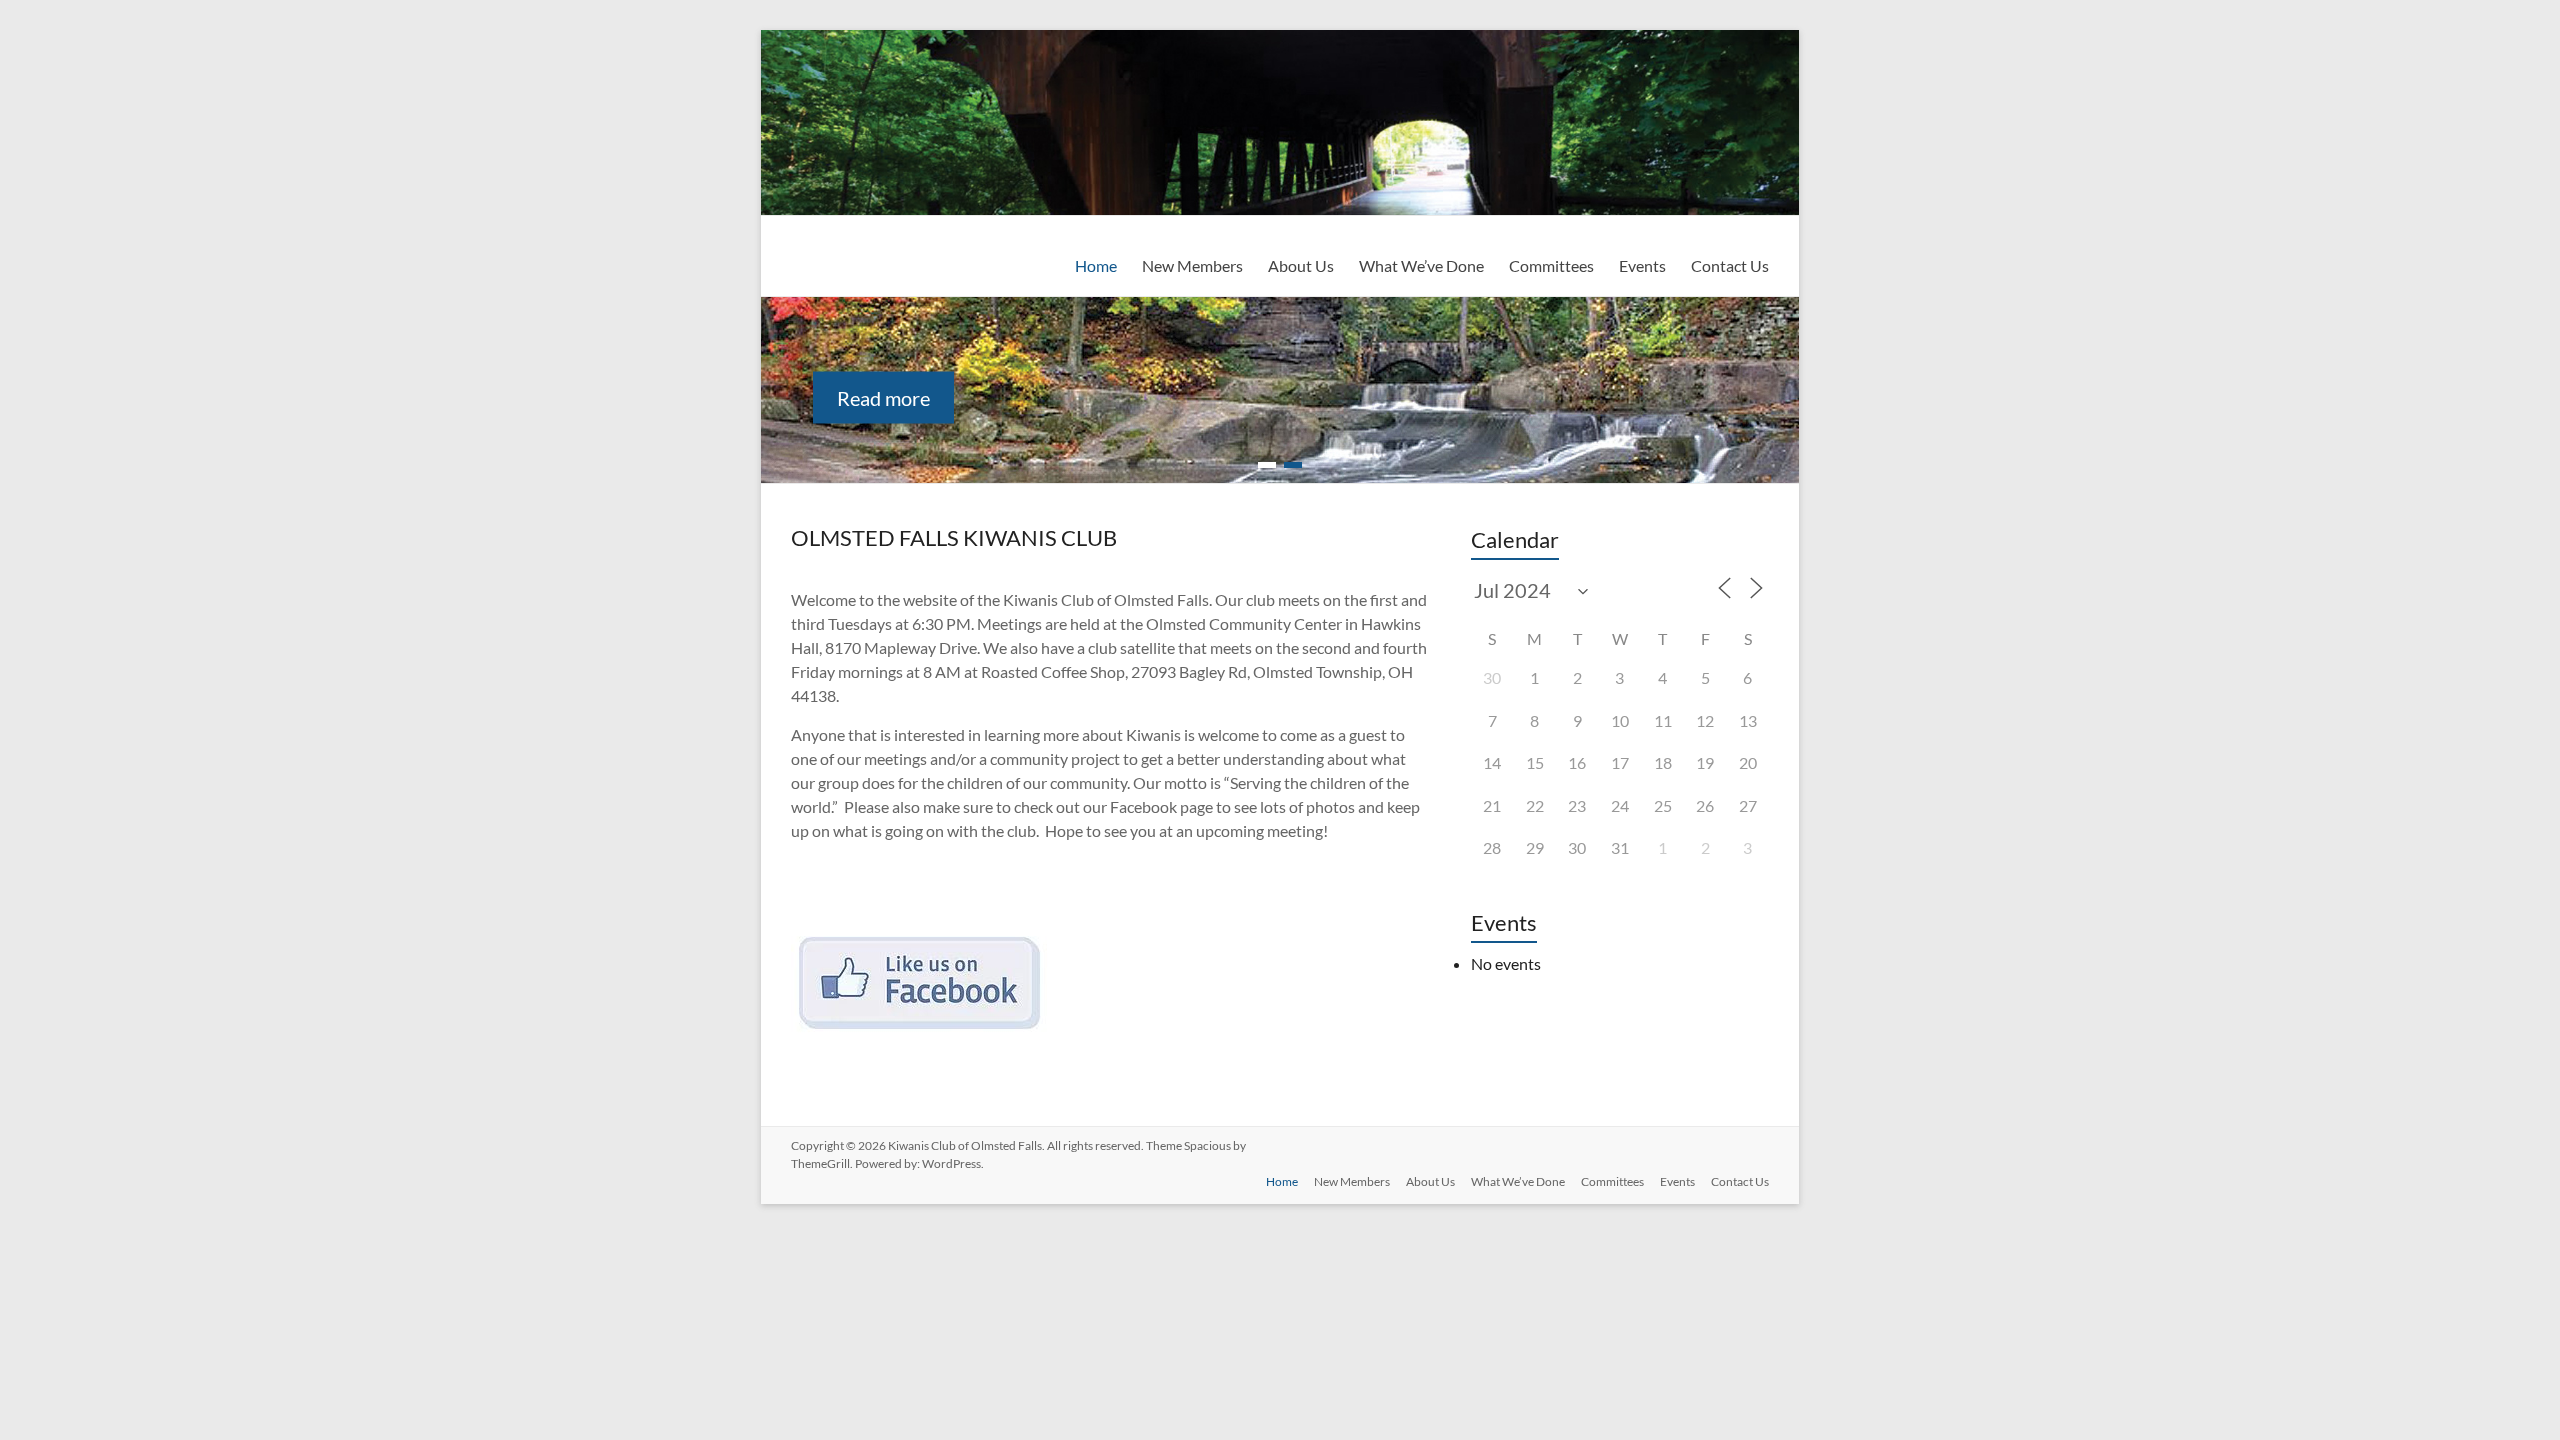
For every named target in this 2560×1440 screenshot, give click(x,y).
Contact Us (1730, 265)
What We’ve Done (1421, 265)
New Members (1192, 265)
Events (1642, 265)
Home (1096, 265)
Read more (883, 398)
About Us (1301, 265)
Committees (1551, 265)
